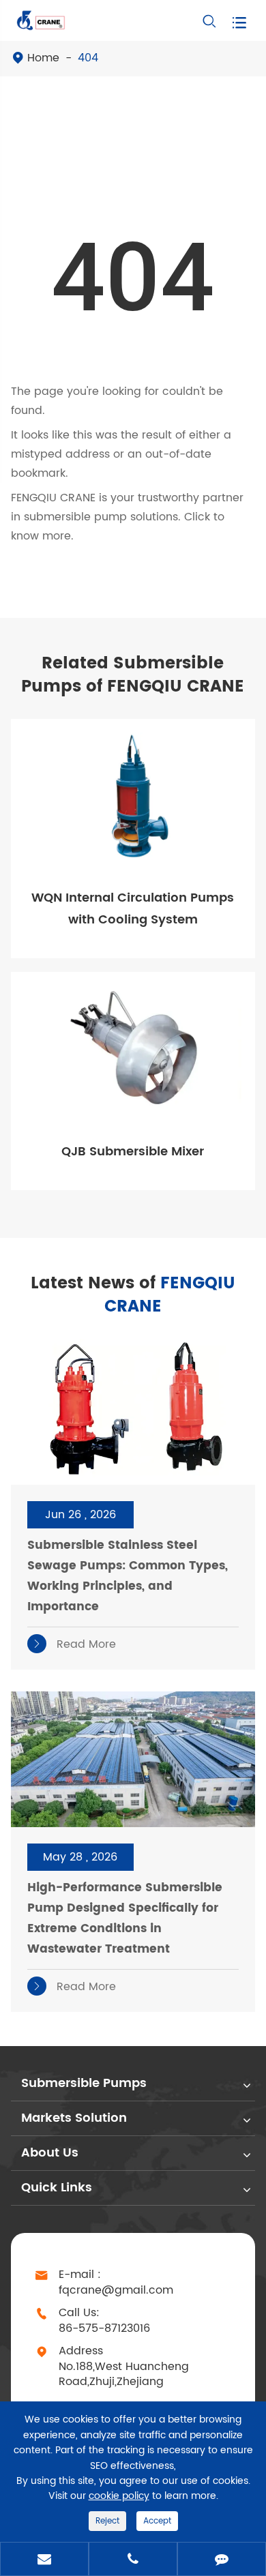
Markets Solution (74, 2118)
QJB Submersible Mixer (133, 1152)
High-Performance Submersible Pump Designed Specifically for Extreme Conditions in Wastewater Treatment (125, 1919)
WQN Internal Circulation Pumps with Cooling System (133, 909)
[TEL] (133, 2560)
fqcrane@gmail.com (116, 2291)
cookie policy (119, 2496)
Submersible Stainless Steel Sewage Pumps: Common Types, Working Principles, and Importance (128, 1576)
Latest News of (133, 1295)
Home (43, 58)
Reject (107, 2521)
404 (88, 58)
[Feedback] (222, 2560)
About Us (50, 2153)
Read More (74, 1644)
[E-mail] (44, 2560)
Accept (157, 2521)
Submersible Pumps (84, 2083)
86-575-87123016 (104, 2329)
